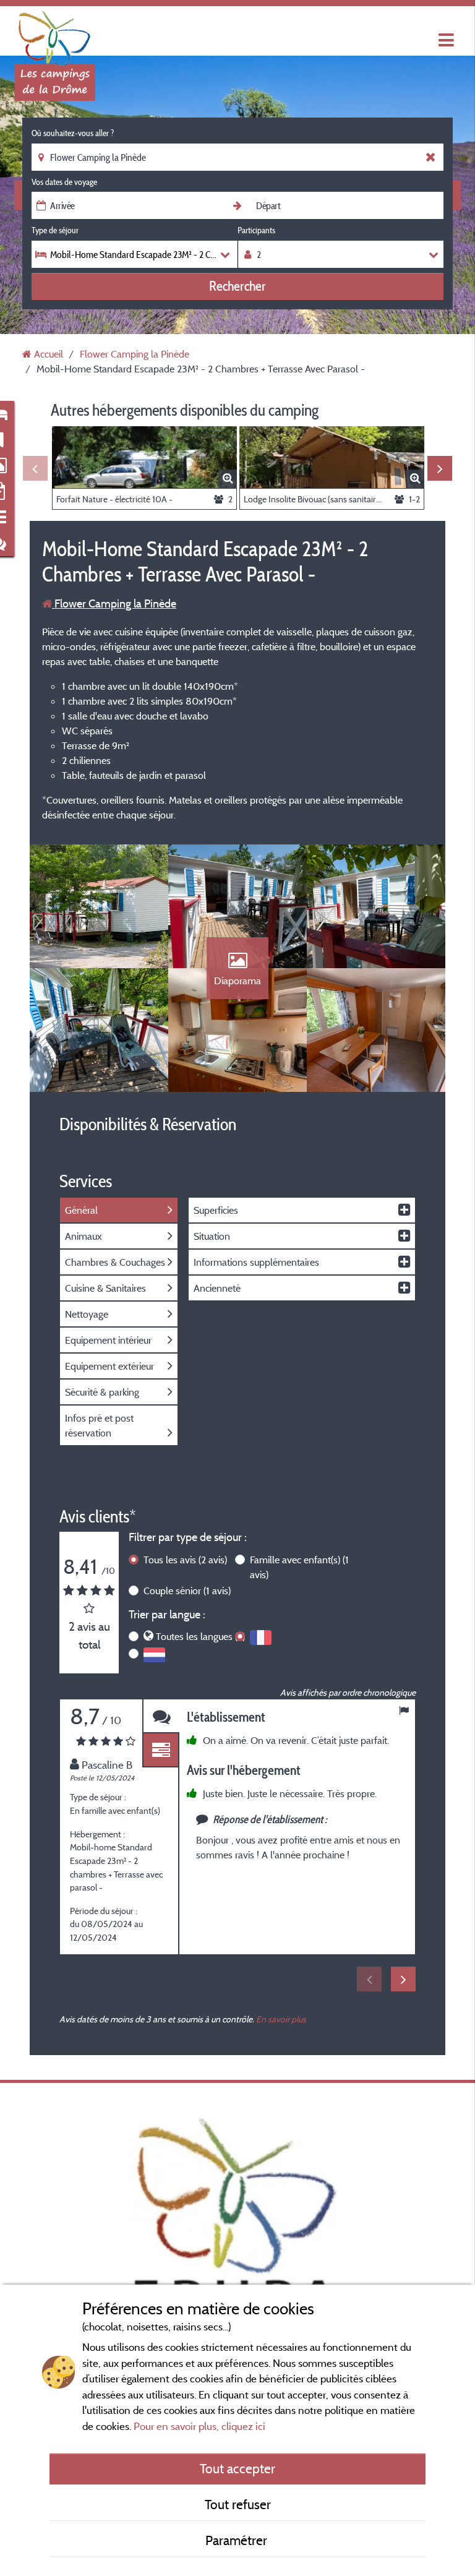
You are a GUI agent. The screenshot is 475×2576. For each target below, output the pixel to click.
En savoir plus (281, 2019)
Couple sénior (187, 1591)
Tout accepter (237, 2468)
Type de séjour (55, 230)
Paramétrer (238, 2540)
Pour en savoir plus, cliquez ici (199, 2426)
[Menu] (445, 41)
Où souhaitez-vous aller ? (73, 133)
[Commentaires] (161, 1716)
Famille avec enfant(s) (299, 1567)
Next (440, 468)
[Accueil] (55, 34)
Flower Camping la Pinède (114, 603)
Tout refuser (238, 2504)
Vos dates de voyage (64, 182)
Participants (256, 230)
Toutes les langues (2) (200, 1636)
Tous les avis (185, 1560)
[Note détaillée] (161, 1750)
